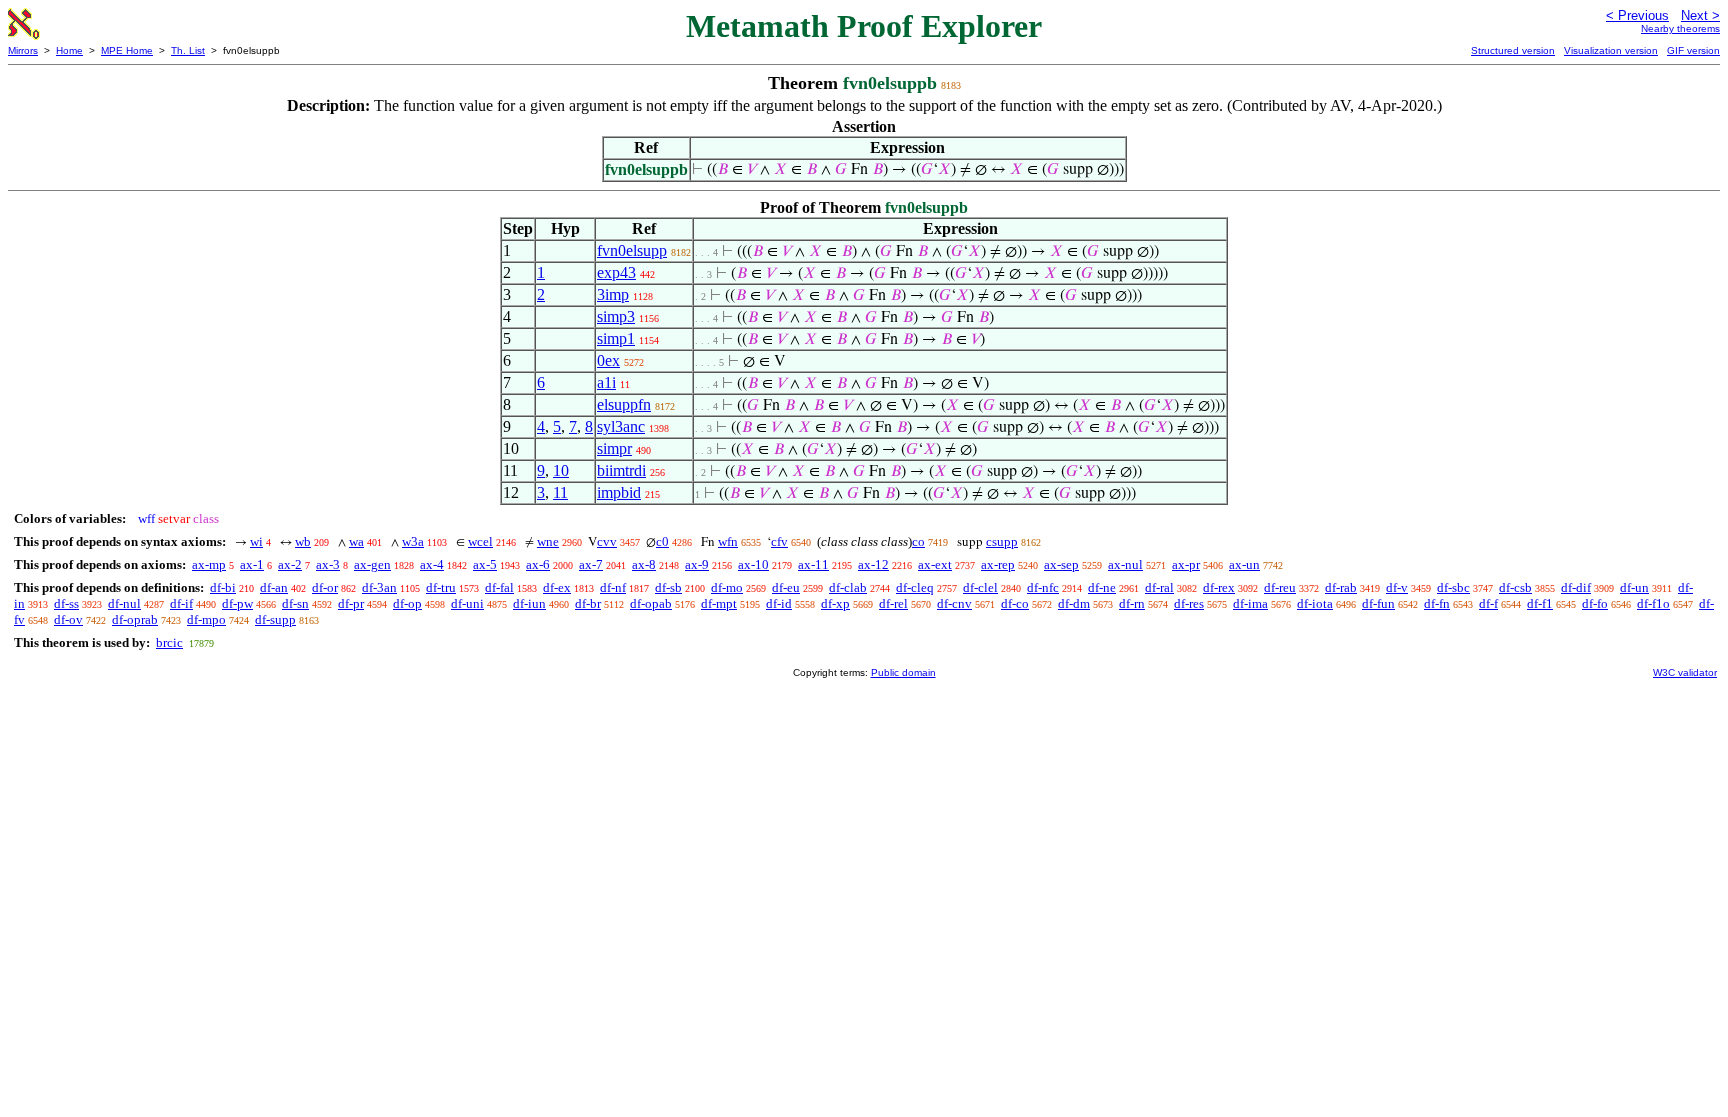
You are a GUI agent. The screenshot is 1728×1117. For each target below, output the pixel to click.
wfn (728, 541)
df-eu (786, 587)
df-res (1189, 603)
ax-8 (644, 564)
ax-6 (538, 564)
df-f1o (1653, 603)
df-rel (893, 603)
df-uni (467, 603)
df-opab (651, 603)
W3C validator (1685, 672)
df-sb (668, 587)
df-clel (980, 587)
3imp (613, 294)
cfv (779, 541)
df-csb (1515, 587)
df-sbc (1453, 587)
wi (256, 541)
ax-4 (432, 564)
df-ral (1159, 587)
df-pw (237, 603)
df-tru (441, 587)
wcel (480, 541)
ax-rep (998, 564)
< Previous (1637, 15)
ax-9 (697, 564)
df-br (588, 603)
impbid (619, 492)
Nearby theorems (1680, 28)
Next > (1700, 15)
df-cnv (954, 603)
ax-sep (1061, 564)
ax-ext (935, 564)
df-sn (295, 603)
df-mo (727, 587)
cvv (607, 541)
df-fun (1378, 603)
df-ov (68, 619)
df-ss (66, 603)
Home (69, 50)
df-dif (1576, 587)
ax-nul (1125, 564)
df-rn (1132, 603)
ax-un (1244, 564)
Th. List (188, 50)
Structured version (1513, 50)
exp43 (616, 272)
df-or (325, 587)
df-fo (1595, 603)
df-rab (1341, 587)
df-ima (1250, 603)
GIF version (1693, 50)
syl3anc (621, 426)
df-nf (613, 587)
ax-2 (290, 564)
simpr (614, 448)
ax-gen (372, 564)
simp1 (616, 338)
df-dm (1074, 603)
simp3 (616, 316)
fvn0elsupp (632, 250)
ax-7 (591, 564)
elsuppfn (624, 404)
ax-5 (485, 564)
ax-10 (753, 564)
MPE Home (127, 50)
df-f (1488, 603)
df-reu (1280, 587)
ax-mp (209, 564)
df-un (1634, 587)
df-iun (529, 603)
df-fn (1437, 603)
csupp (1002, 541)
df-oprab (135, 619)
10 (561, 470)
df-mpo (206, 619)
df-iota (1315, 603)
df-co (1015, 603)
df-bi (223, 587)
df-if (181, 603)
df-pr (351, 603)
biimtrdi (621, 470)
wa (356, 541)
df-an (274, 587)
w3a (413, 541)
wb (303, 541)
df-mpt (719, 603)
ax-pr (1186, 564)
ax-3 (328, 564)
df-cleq (915, 587)
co (918, 541)
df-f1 (1540, 603)
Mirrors (23, 50)
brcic (169, 642)
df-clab (848, 587)
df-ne (1102, 587)
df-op (407, 603)
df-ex (557, 587)
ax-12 (873, 564)
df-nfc (1043, 587)
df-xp (835, 603)
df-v (1397, 587)
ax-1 (252, 564)
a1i (606, 382)
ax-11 (813, 564)
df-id (779, 603)
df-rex (1219, 587)
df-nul (124, 603)
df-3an (379, 587)
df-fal (499, 587)
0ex (608, 360)
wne (548, 541)
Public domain (903, 672)
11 (560, 492)
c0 (662, 541)
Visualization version (1611, 50)
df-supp (275, 619)
